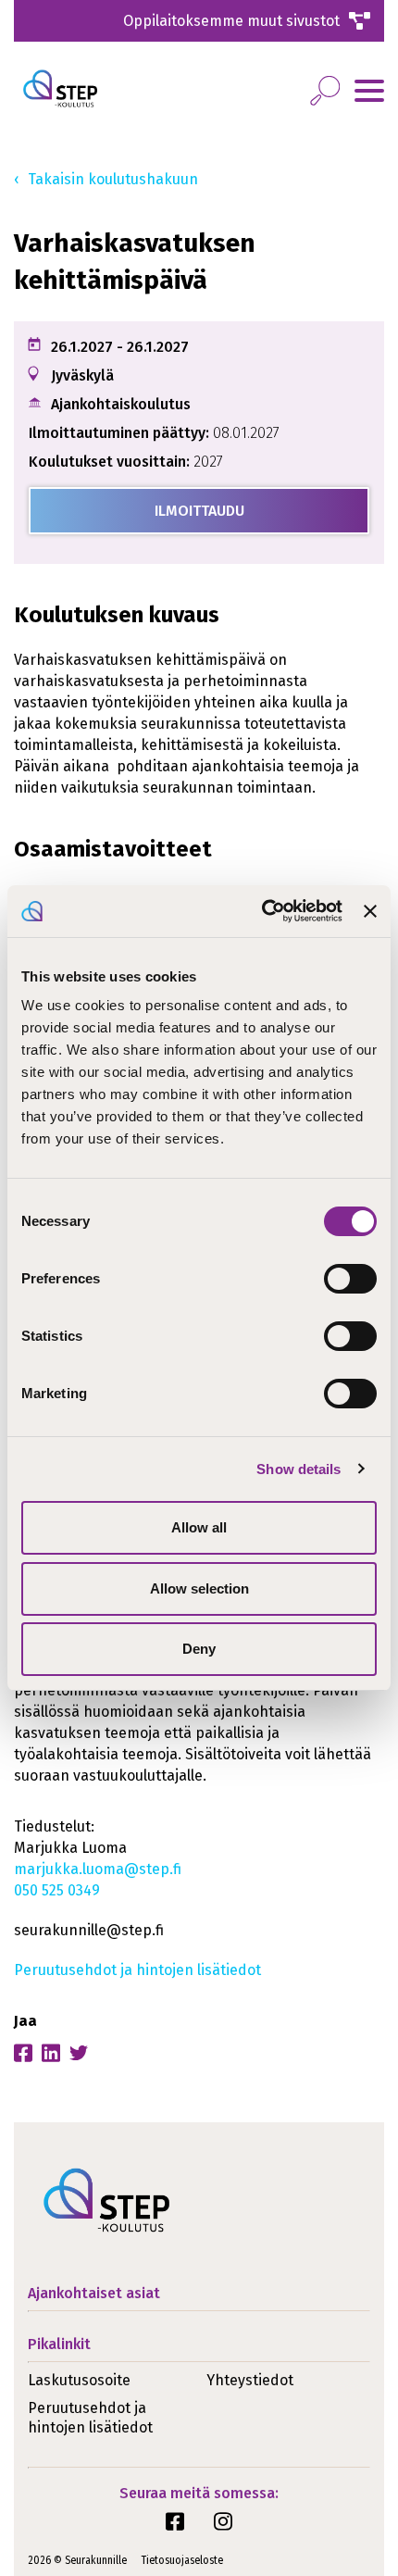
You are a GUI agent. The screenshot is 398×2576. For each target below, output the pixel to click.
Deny (199, 1649)
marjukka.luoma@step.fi (98, 1869)
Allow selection (199, 1588)
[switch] (350, 1279)
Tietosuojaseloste (182, 2560)
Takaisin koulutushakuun (113, 179)
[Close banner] (370, 911)
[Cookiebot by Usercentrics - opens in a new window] (262, 911)
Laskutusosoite (79, 2380)
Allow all (199, 1527)
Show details (298, 1469)
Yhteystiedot (250, 2380)
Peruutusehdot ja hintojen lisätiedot (137, 1970)
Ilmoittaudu (199, 511)
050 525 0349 (57, 1890)
